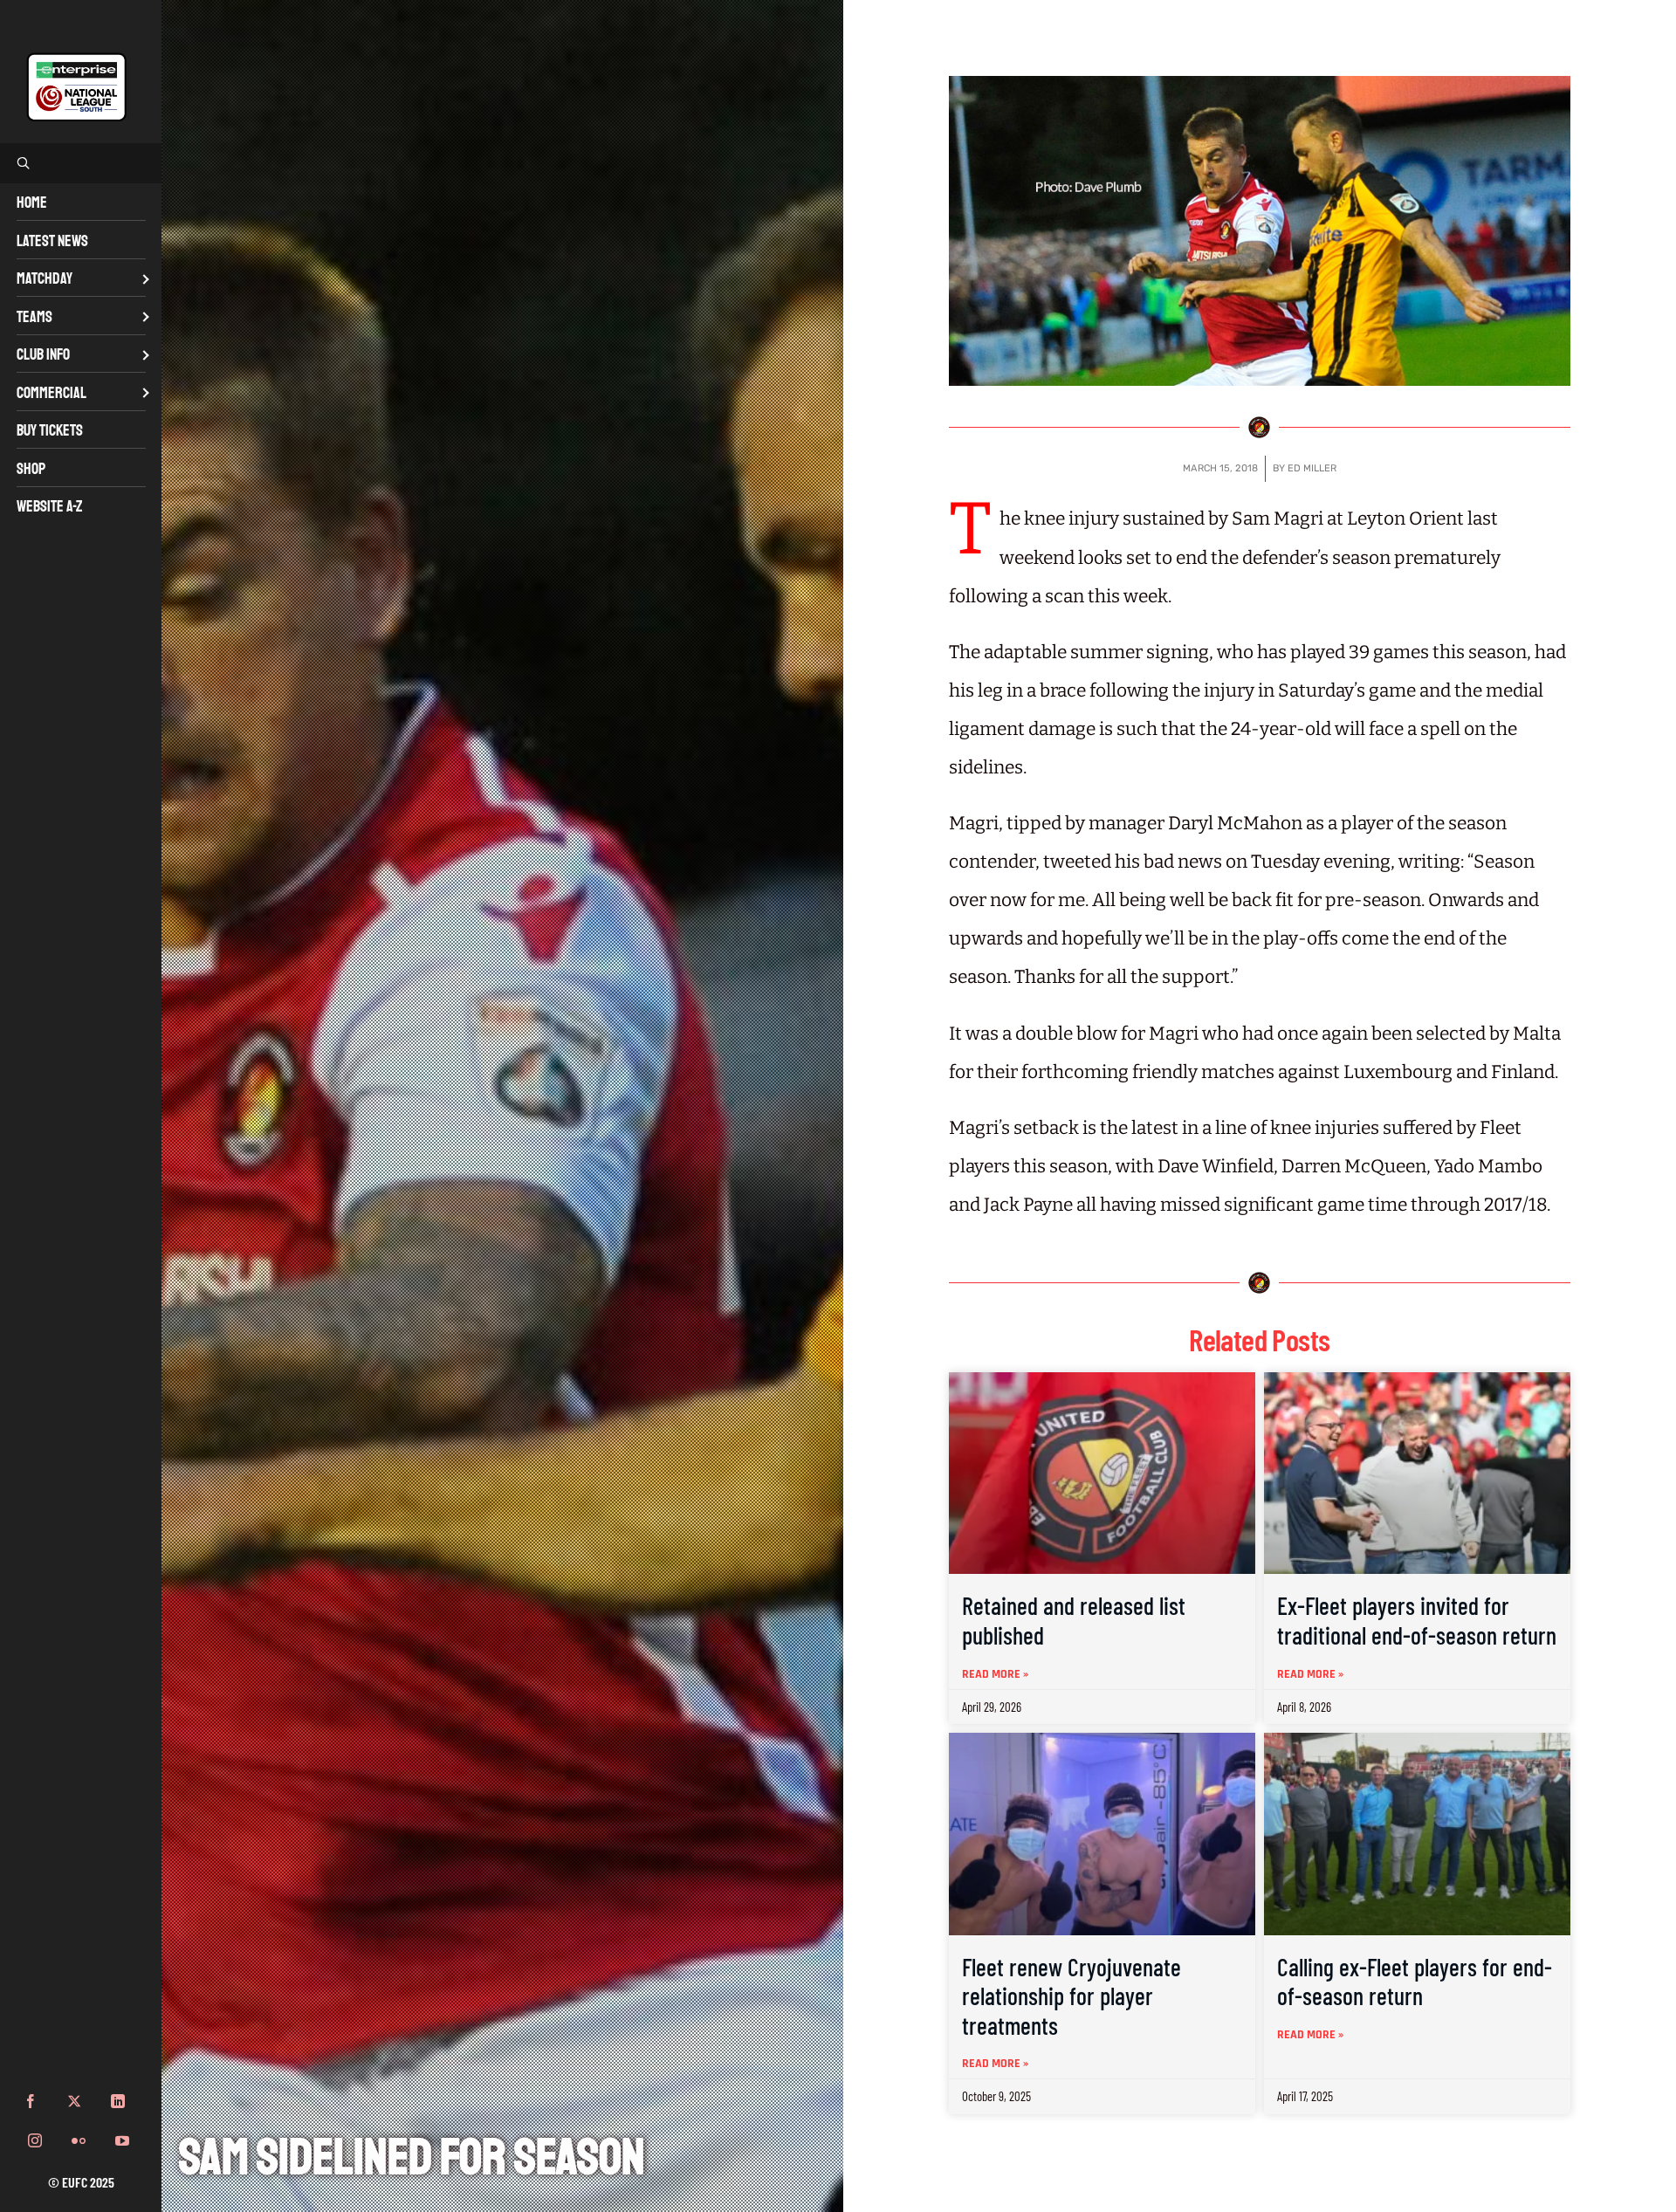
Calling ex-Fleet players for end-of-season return (1415, 1982)
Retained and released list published (1074, 1620)
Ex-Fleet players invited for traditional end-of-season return (1417, 1620)
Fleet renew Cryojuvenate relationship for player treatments (1072, 1996)
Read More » (995, 1674)
